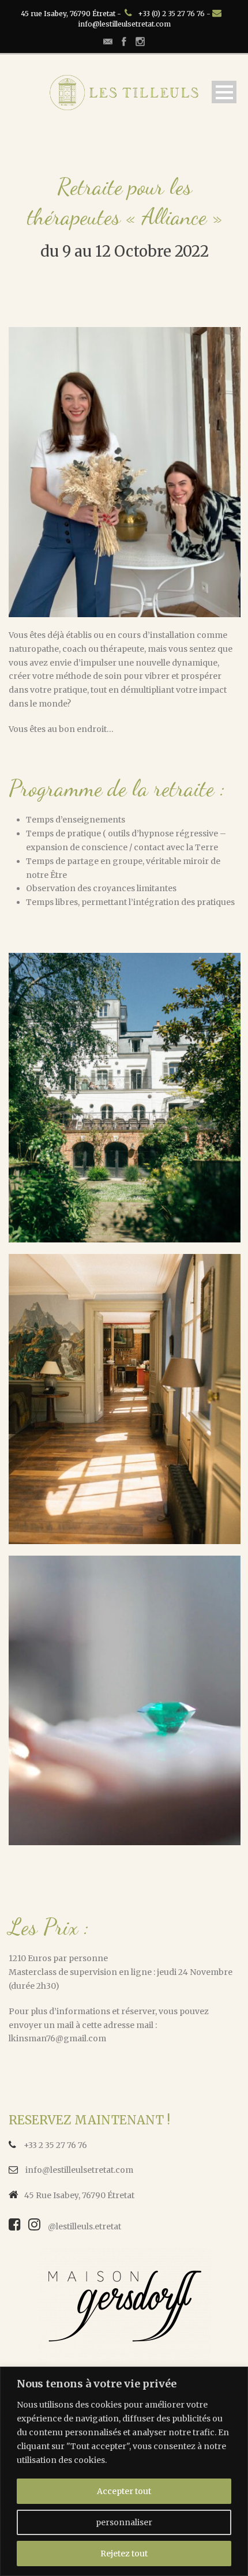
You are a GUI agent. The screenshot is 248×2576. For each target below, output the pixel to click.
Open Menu (224, 92)
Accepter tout (124, 2491)
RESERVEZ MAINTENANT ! (89, 2120)
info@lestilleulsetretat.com (124, 24)
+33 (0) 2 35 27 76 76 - (175, 14)
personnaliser (124, 2522)
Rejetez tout (124, 2554)
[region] (124, 2471)
